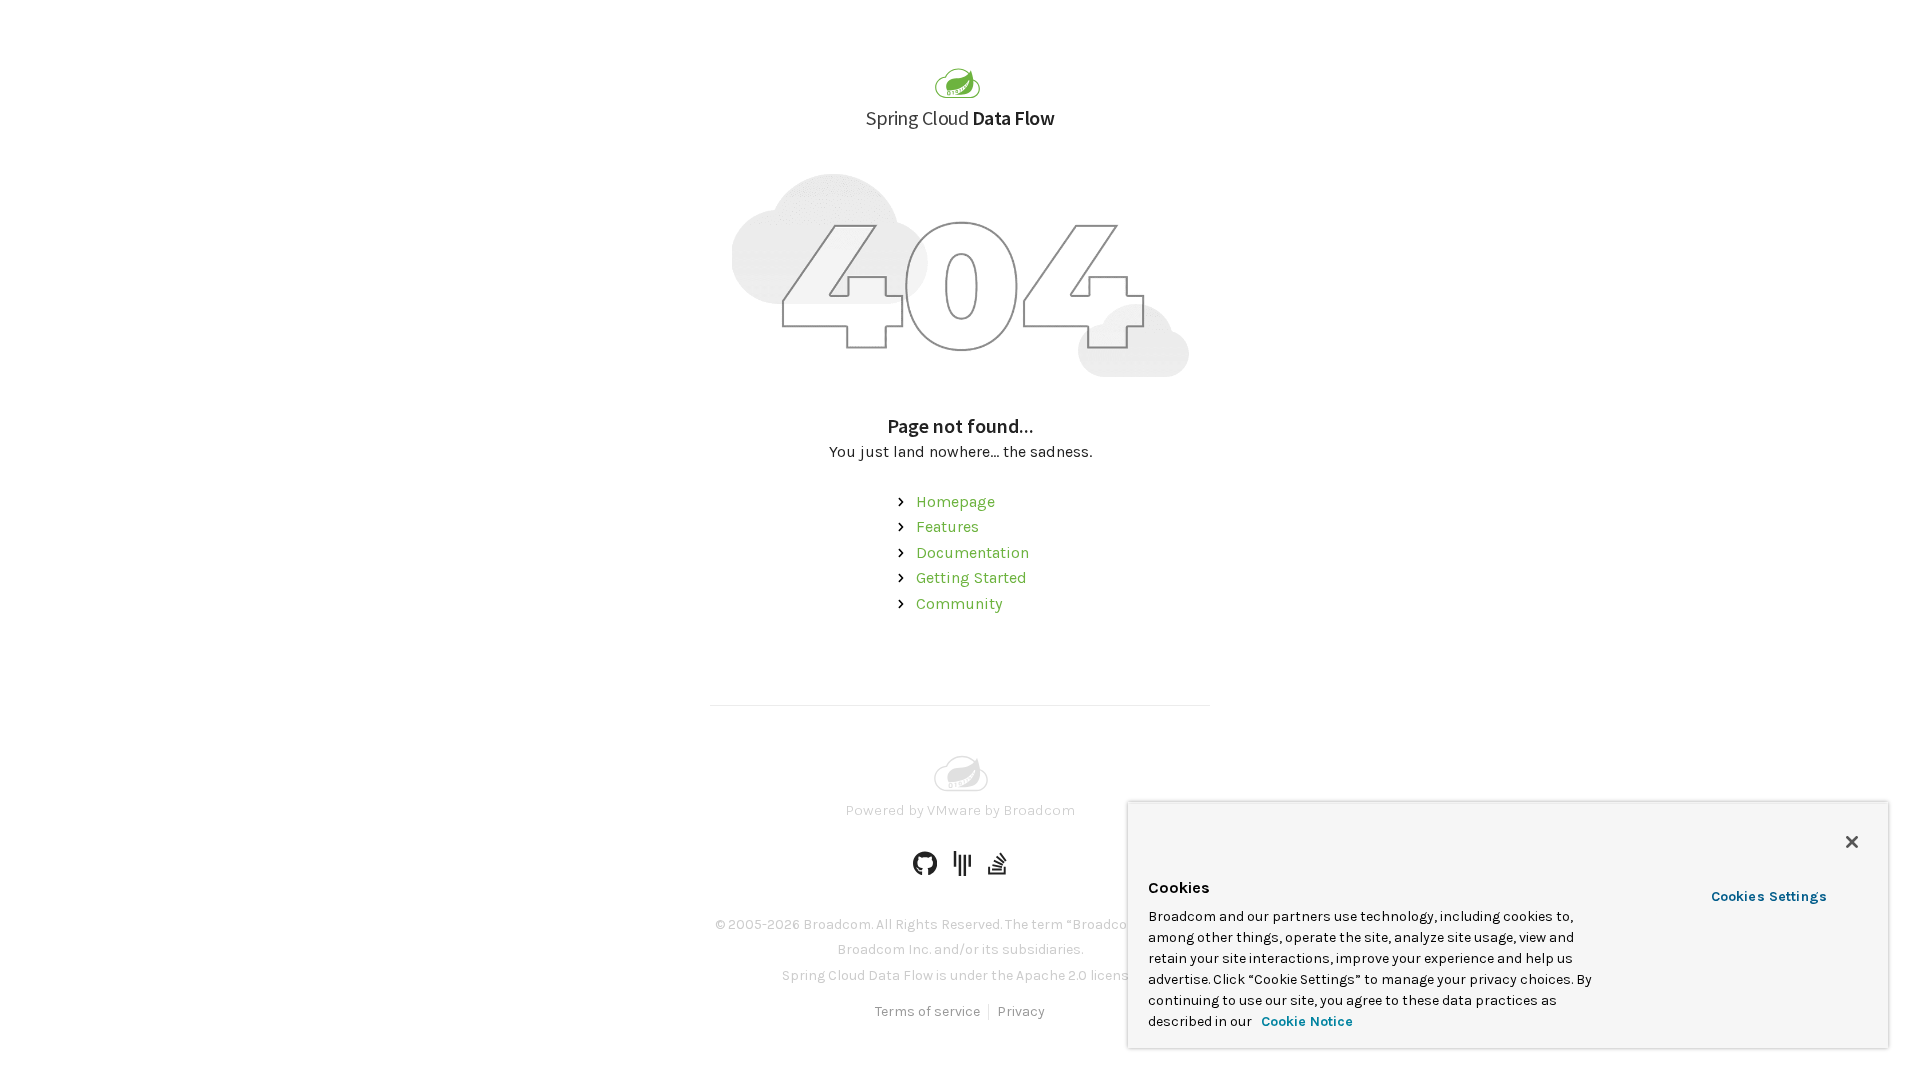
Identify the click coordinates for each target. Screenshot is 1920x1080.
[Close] (1852, 842)
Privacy (1021, 1012)
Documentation (972, 552)
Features (947, 526)
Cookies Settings (1769, 896)
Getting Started (971, 577)
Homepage (955, 501)
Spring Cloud (960, 117)
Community (959, 603)
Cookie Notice (1305, 1021)
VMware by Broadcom (1001, 810)
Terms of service (927, 1012)
